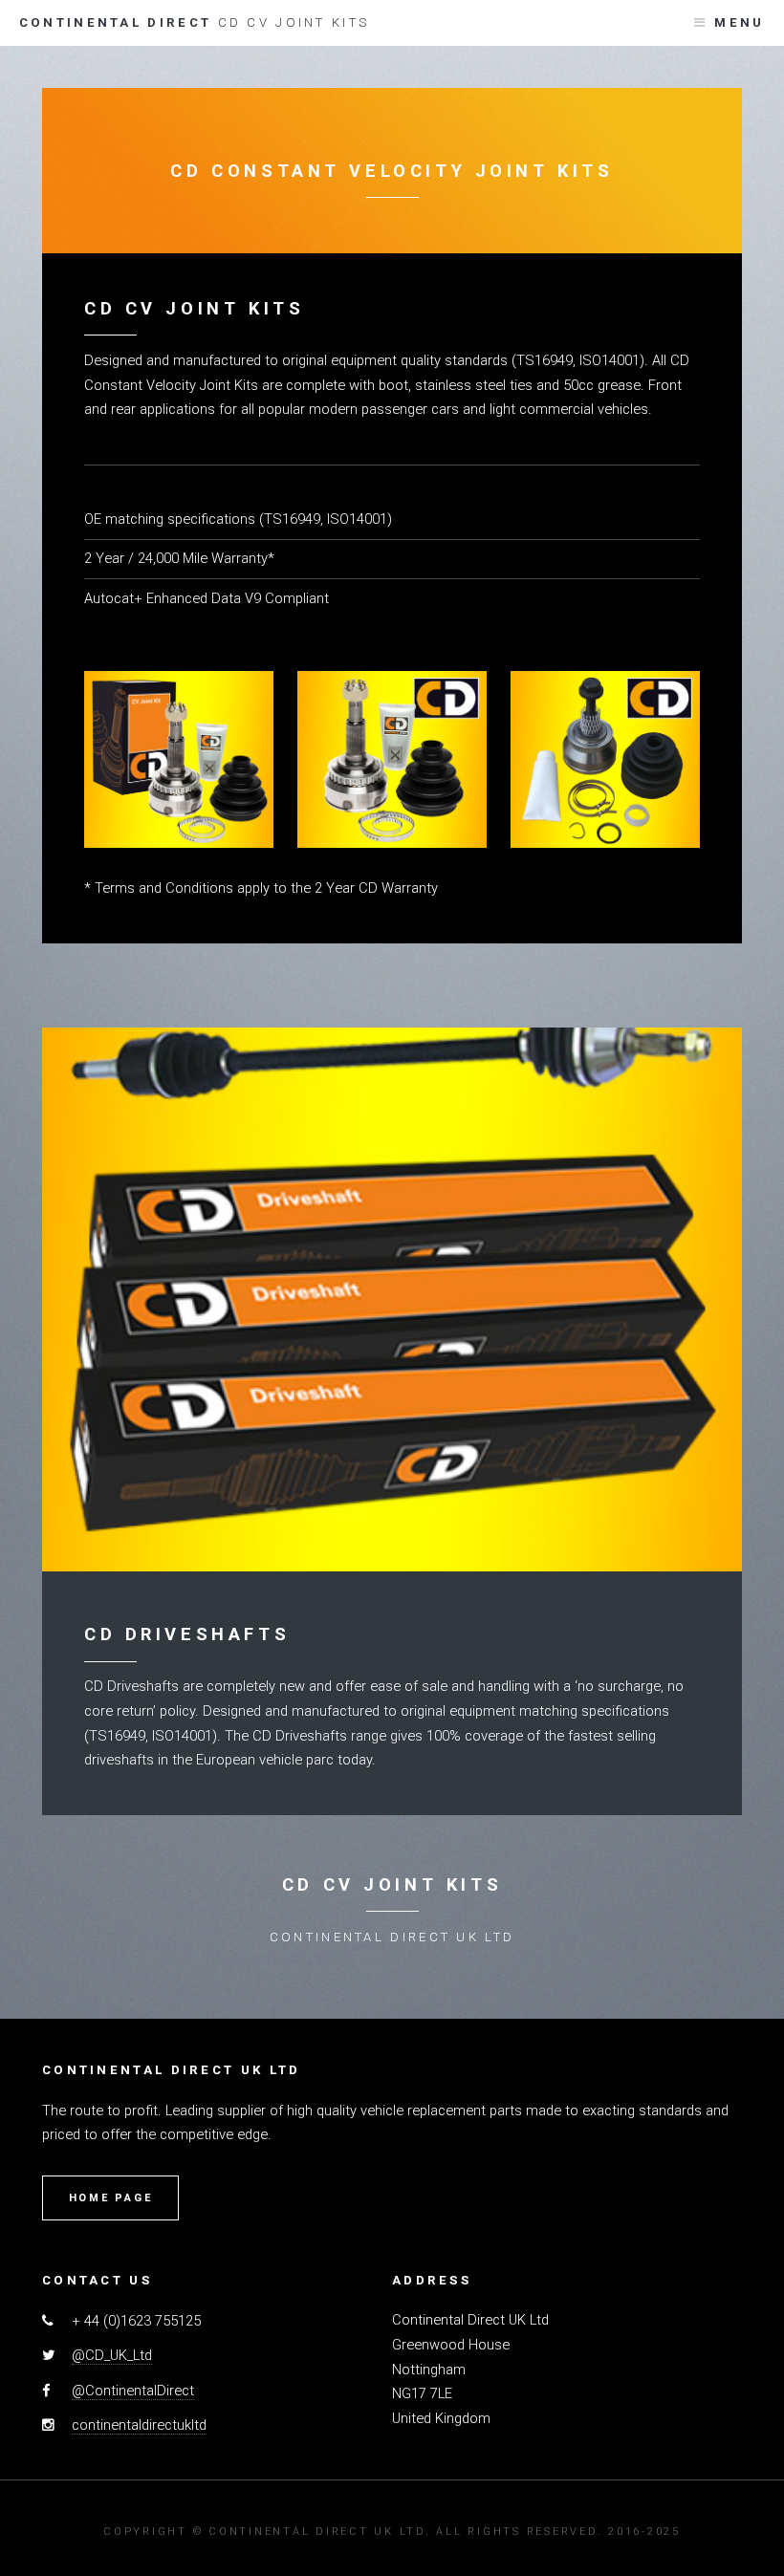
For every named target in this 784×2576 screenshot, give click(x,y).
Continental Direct (195, 22)
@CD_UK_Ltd (112, 2355)
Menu (739, 22)
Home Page (111, 2198)
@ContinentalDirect (133, 2391)
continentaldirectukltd (139, 2425)
